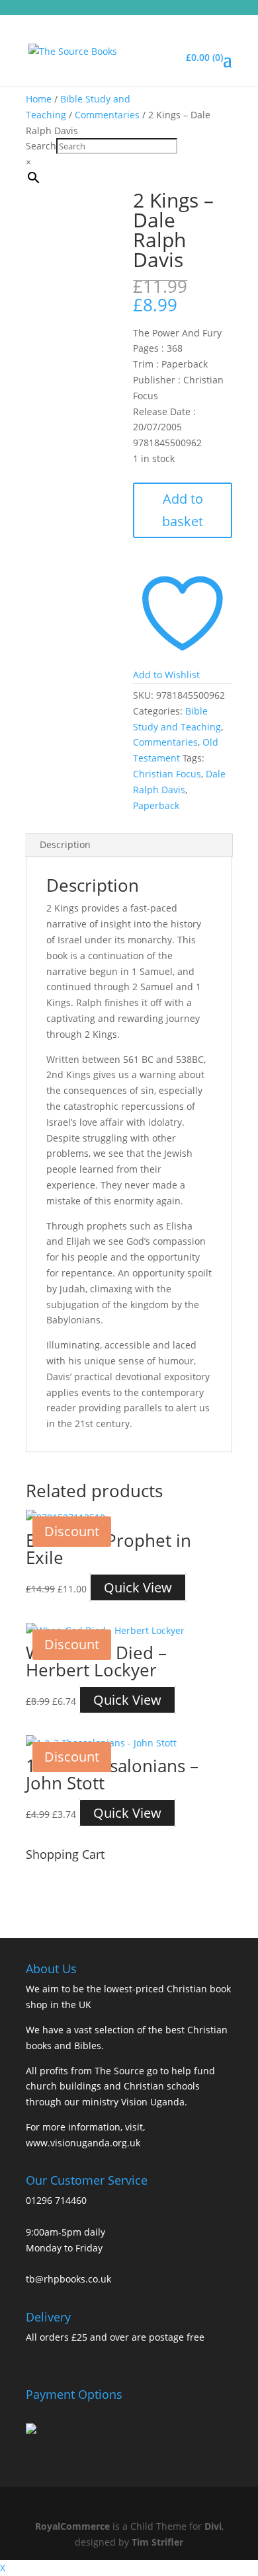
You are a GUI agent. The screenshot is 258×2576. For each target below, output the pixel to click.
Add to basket (183, 510)
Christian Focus (167, 774)
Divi (213, 2526)
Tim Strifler (157, 2542)
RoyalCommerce (72, 2526)
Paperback (156, 805)
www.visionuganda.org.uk (83, 2143)
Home (39, 99)
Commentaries (107, 115)
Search (41, 146)
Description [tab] (65, 844)
